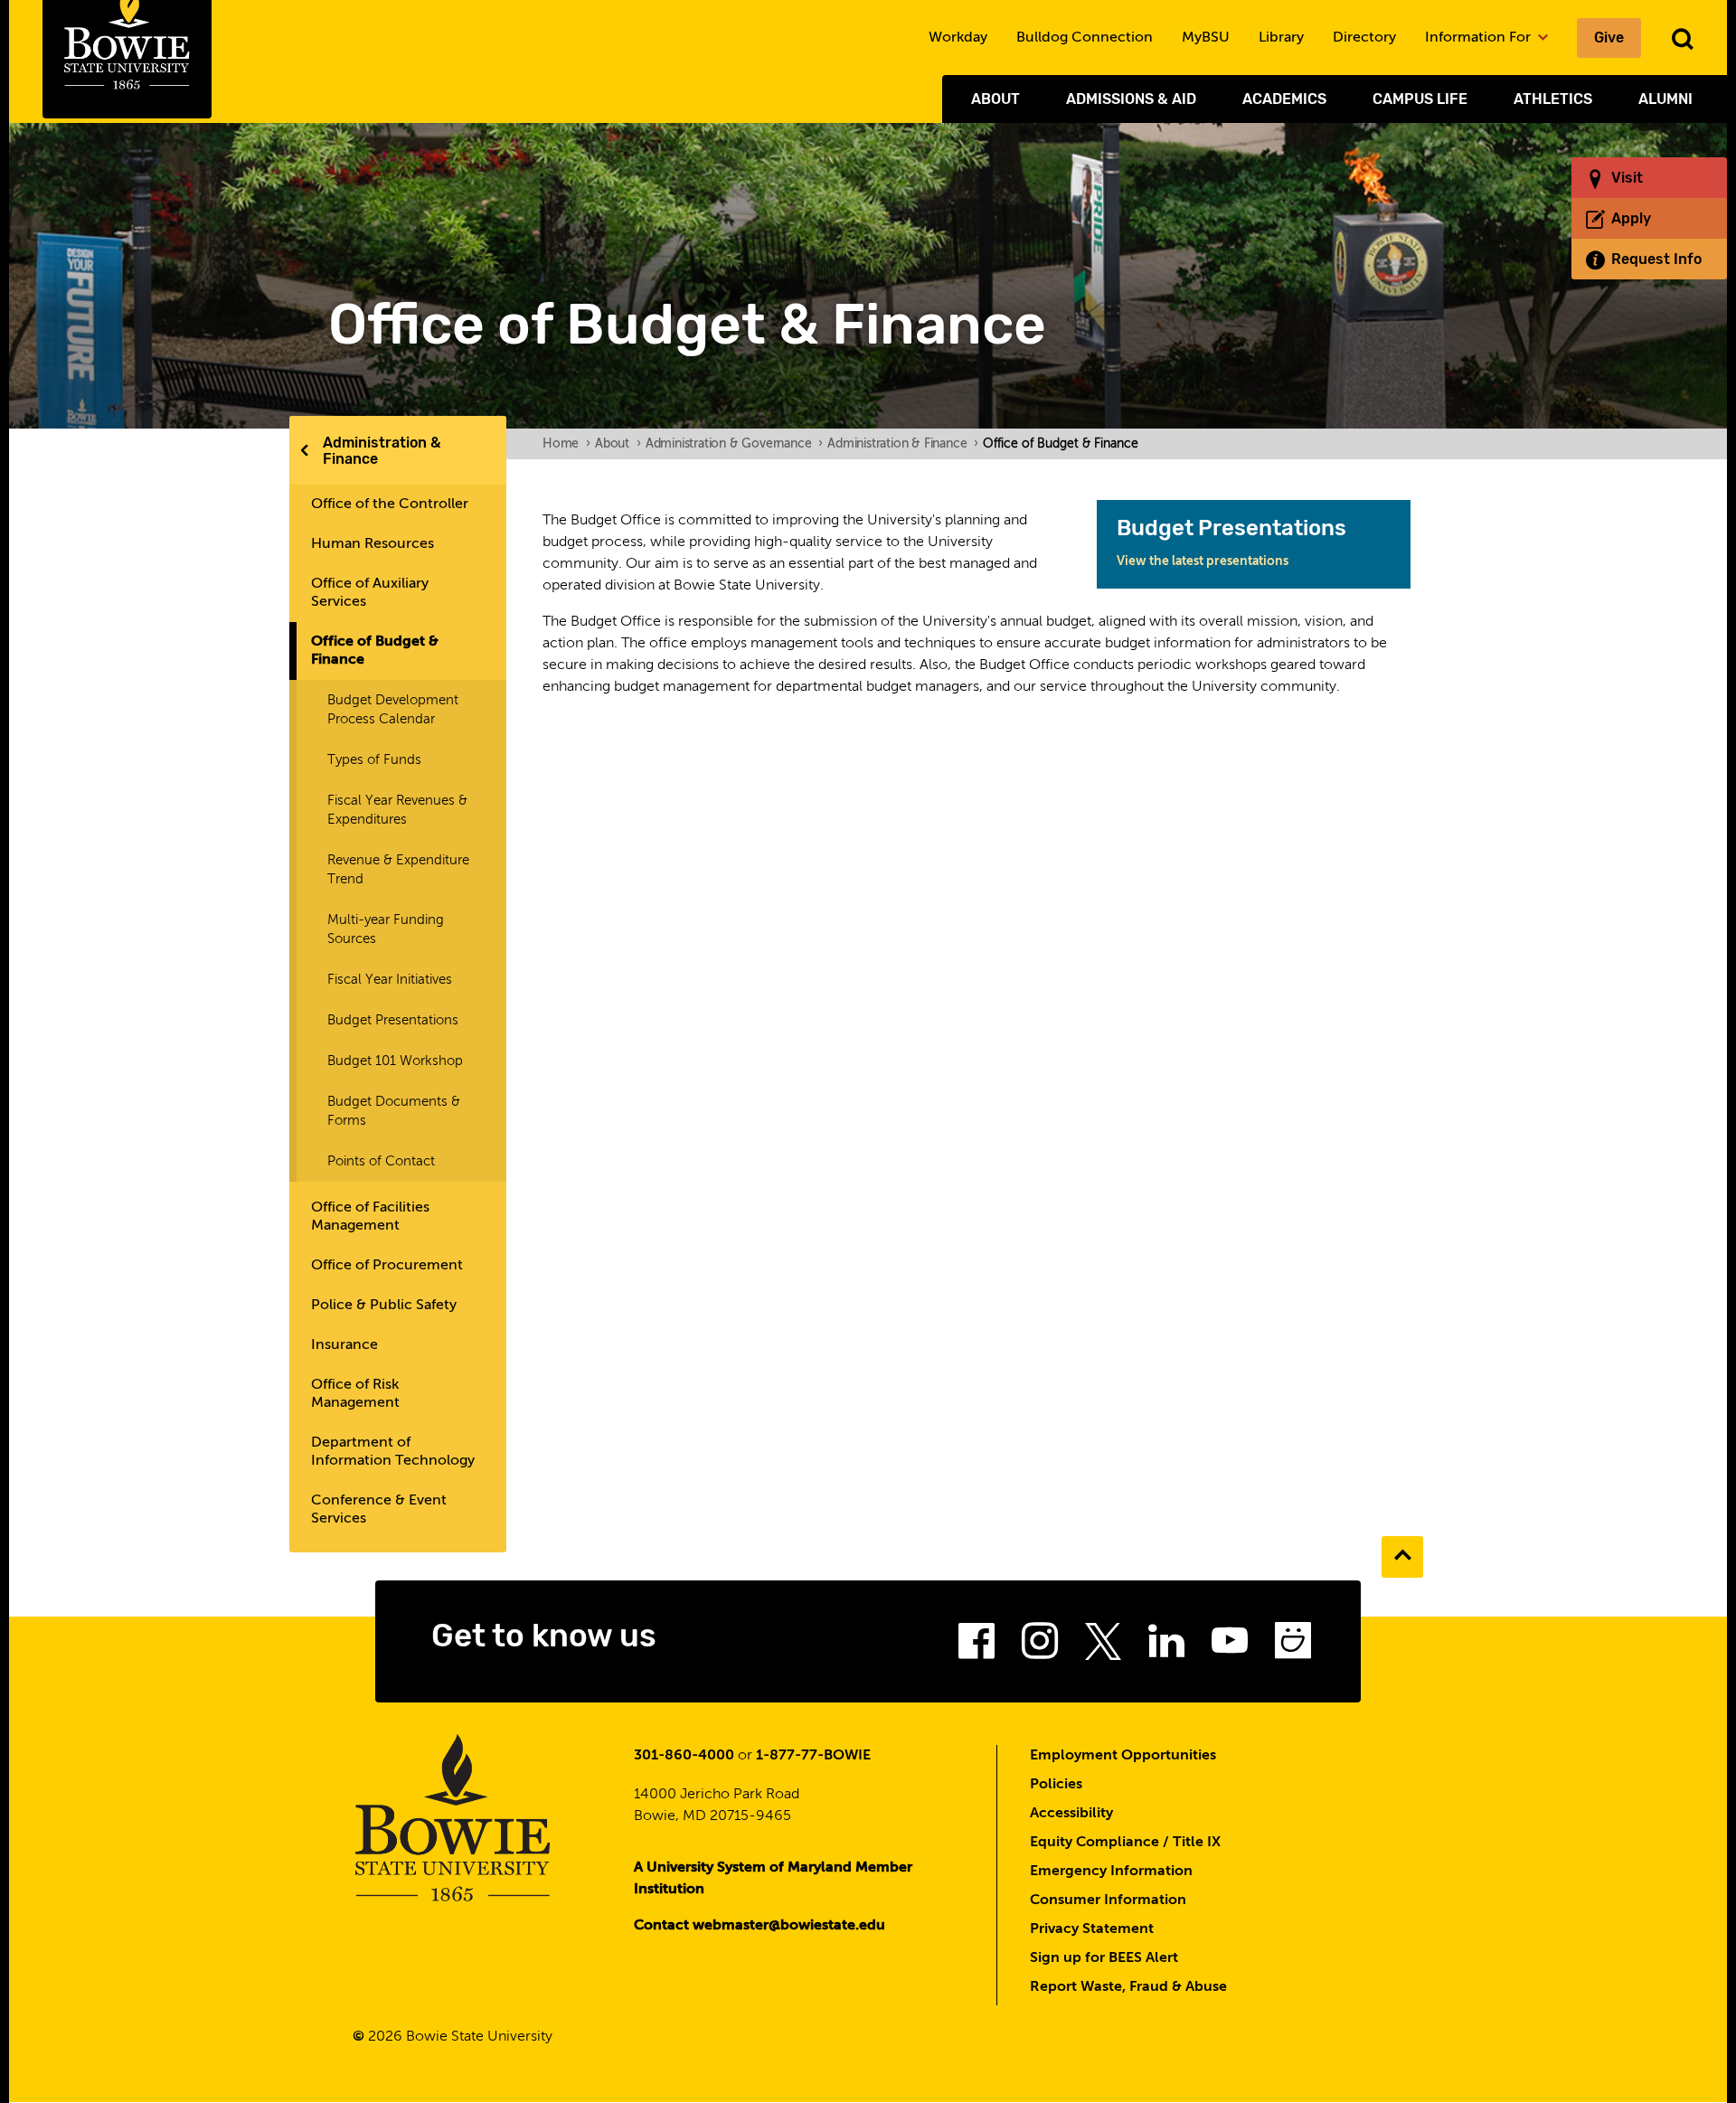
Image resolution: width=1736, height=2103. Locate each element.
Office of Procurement (387, 1266)
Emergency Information (1111, 1872)
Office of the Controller (390, 505)
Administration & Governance (734, 444)
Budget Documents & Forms (394, 1111)
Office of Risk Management (355, 1394)
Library (1281, 38)
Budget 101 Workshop (395, 1061)
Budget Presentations (393, 1020)
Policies (1056, 1785)
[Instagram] (1040, 1646)
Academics (1284, 99)
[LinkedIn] (1166, 1646)
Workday (958, 38)
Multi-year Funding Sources (386, 929)
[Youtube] (1230, 1646)
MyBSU (1206, 38)
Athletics (1553, 99)
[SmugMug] (1293, 1646)
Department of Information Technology (393, 1452)
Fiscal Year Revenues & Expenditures (397, 810)
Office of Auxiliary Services (370, 593)
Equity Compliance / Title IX (1125, 1843)
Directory (1364, 38)
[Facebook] (976, 1646)
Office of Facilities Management (370, 1217)
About (995, 99)
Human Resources (373, 544)
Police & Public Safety (384, 1306)
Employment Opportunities (1123, 1756)
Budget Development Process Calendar (393, 710)
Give (1609, 38)
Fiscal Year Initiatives (390, 980)
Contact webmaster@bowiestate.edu (759, 1926)
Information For (1480, 38)
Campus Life (1420, 99)
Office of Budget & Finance (375, 651)
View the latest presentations (1203, 561)
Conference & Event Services (379, 1510)
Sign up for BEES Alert (1104, 1958)
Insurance (344, 1345)
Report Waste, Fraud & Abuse (1128, 1987)
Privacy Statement (1092, 1929)
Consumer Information (1108, 1900)
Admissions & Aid (1131, 99)
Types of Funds (374, 760)
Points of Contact (381, 1161)
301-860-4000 (684, 1756)
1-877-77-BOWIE (813, 1756)
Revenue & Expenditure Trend (398, 870)
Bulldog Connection (1085, 38)
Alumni (1665, 99)
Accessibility (1071, 1814)
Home (566, 444)
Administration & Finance (382, 451)
